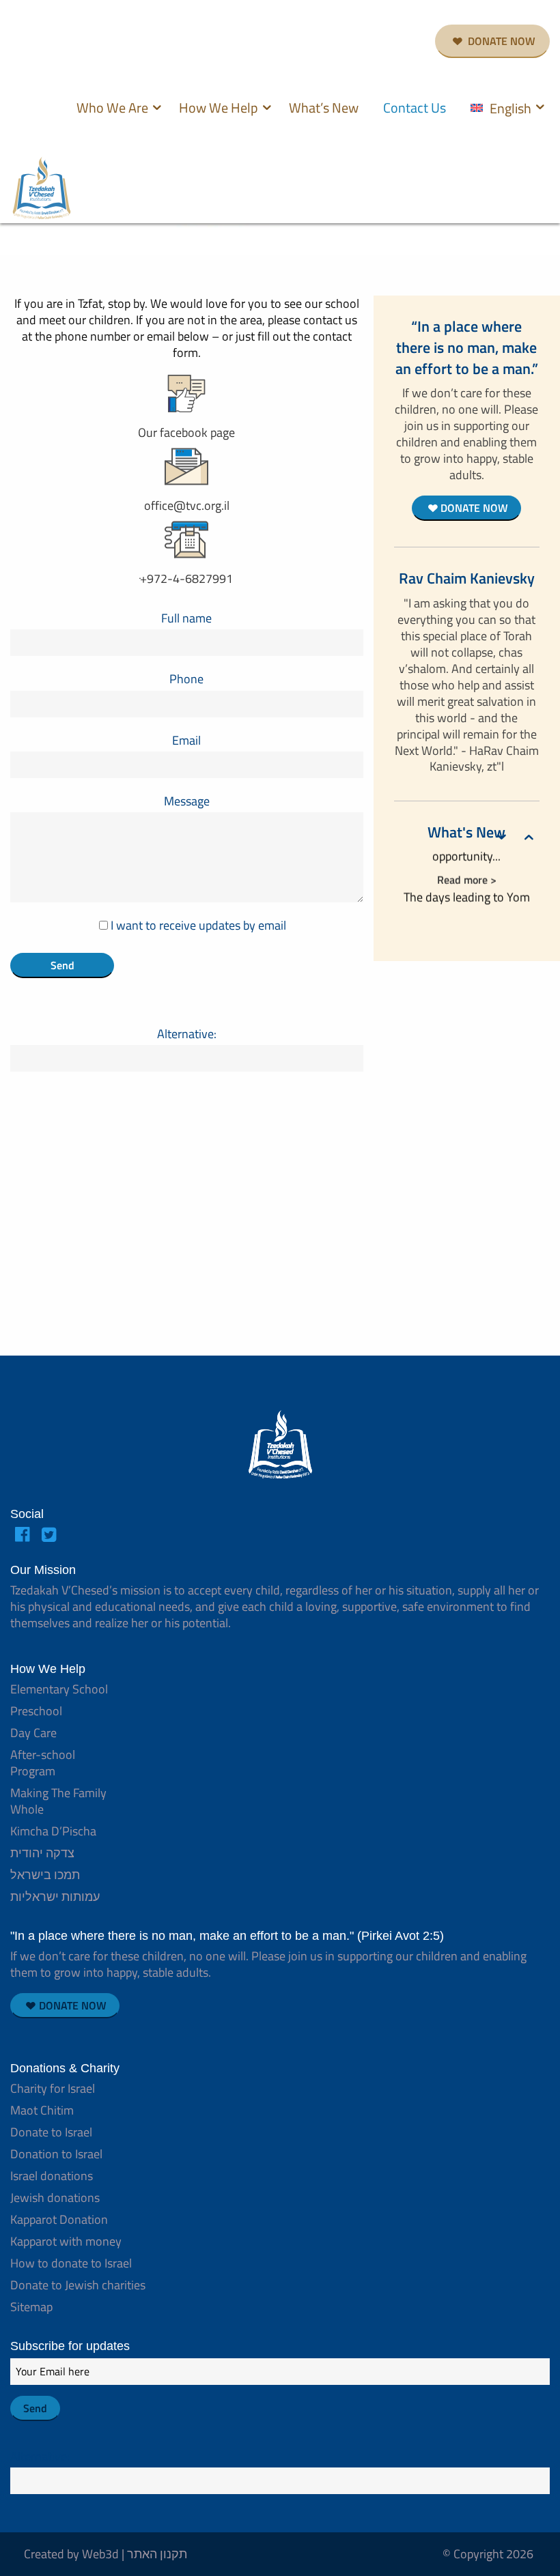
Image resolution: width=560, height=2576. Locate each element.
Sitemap (31, 2307)
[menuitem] (115, 110)
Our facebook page (186, 432)
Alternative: (187, 1034)
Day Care (33, 1733)
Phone (186, 679)
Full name (186, 618)
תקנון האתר (157, 2554)
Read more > (467, 873)
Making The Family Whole (58, 1801)
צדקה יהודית (42, 1853)
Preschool (36, 1711)
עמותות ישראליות (55, 1897)
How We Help (219, 108)
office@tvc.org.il (187, 505)
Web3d (100, 2554)
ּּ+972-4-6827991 (186, 578)
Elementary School (59, 1689)
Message (187, 801)
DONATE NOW (500, 41)
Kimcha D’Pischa (53, 1831)
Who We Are (112, 108)
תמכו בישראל (45, 1875)
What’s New (324, 108)
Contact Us (415, 108)
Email (186, 740)
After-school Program (43, 1763)
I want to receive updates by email (197, 925)
